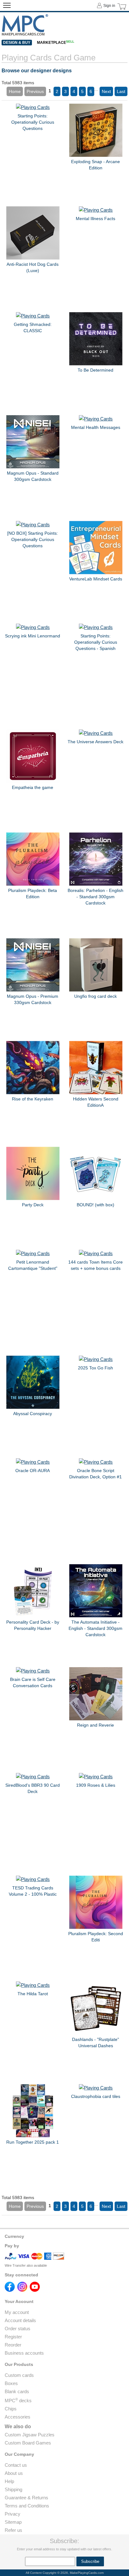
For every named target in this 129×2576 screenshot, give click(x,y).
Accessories (18, 2417)
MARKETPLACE (56, 43)
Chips (11, 2409)
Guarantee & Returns (26, 2498)
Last (121, 91)
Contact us (16, 2465)
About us (14, 2473)
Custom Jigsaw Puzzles (30, 2435)
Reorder (13, 2345)
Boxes (11, 2383)
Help (9, 2481)
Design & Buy (17, 43)
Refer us (13, 2530)
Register (13, 2337)
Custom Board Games (28, 2443)
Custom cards (19, 2375)
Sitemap (13, 2522)
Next (106, 91)
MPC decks (18, 2401)
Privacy (13, 2514)
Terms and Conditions (27, 2506)
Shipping (13, 2489)
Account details (20, 2320)
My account (17, 2312)
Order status (18, 2329)
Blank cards (17, 2391)
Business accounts (24, 2353)
